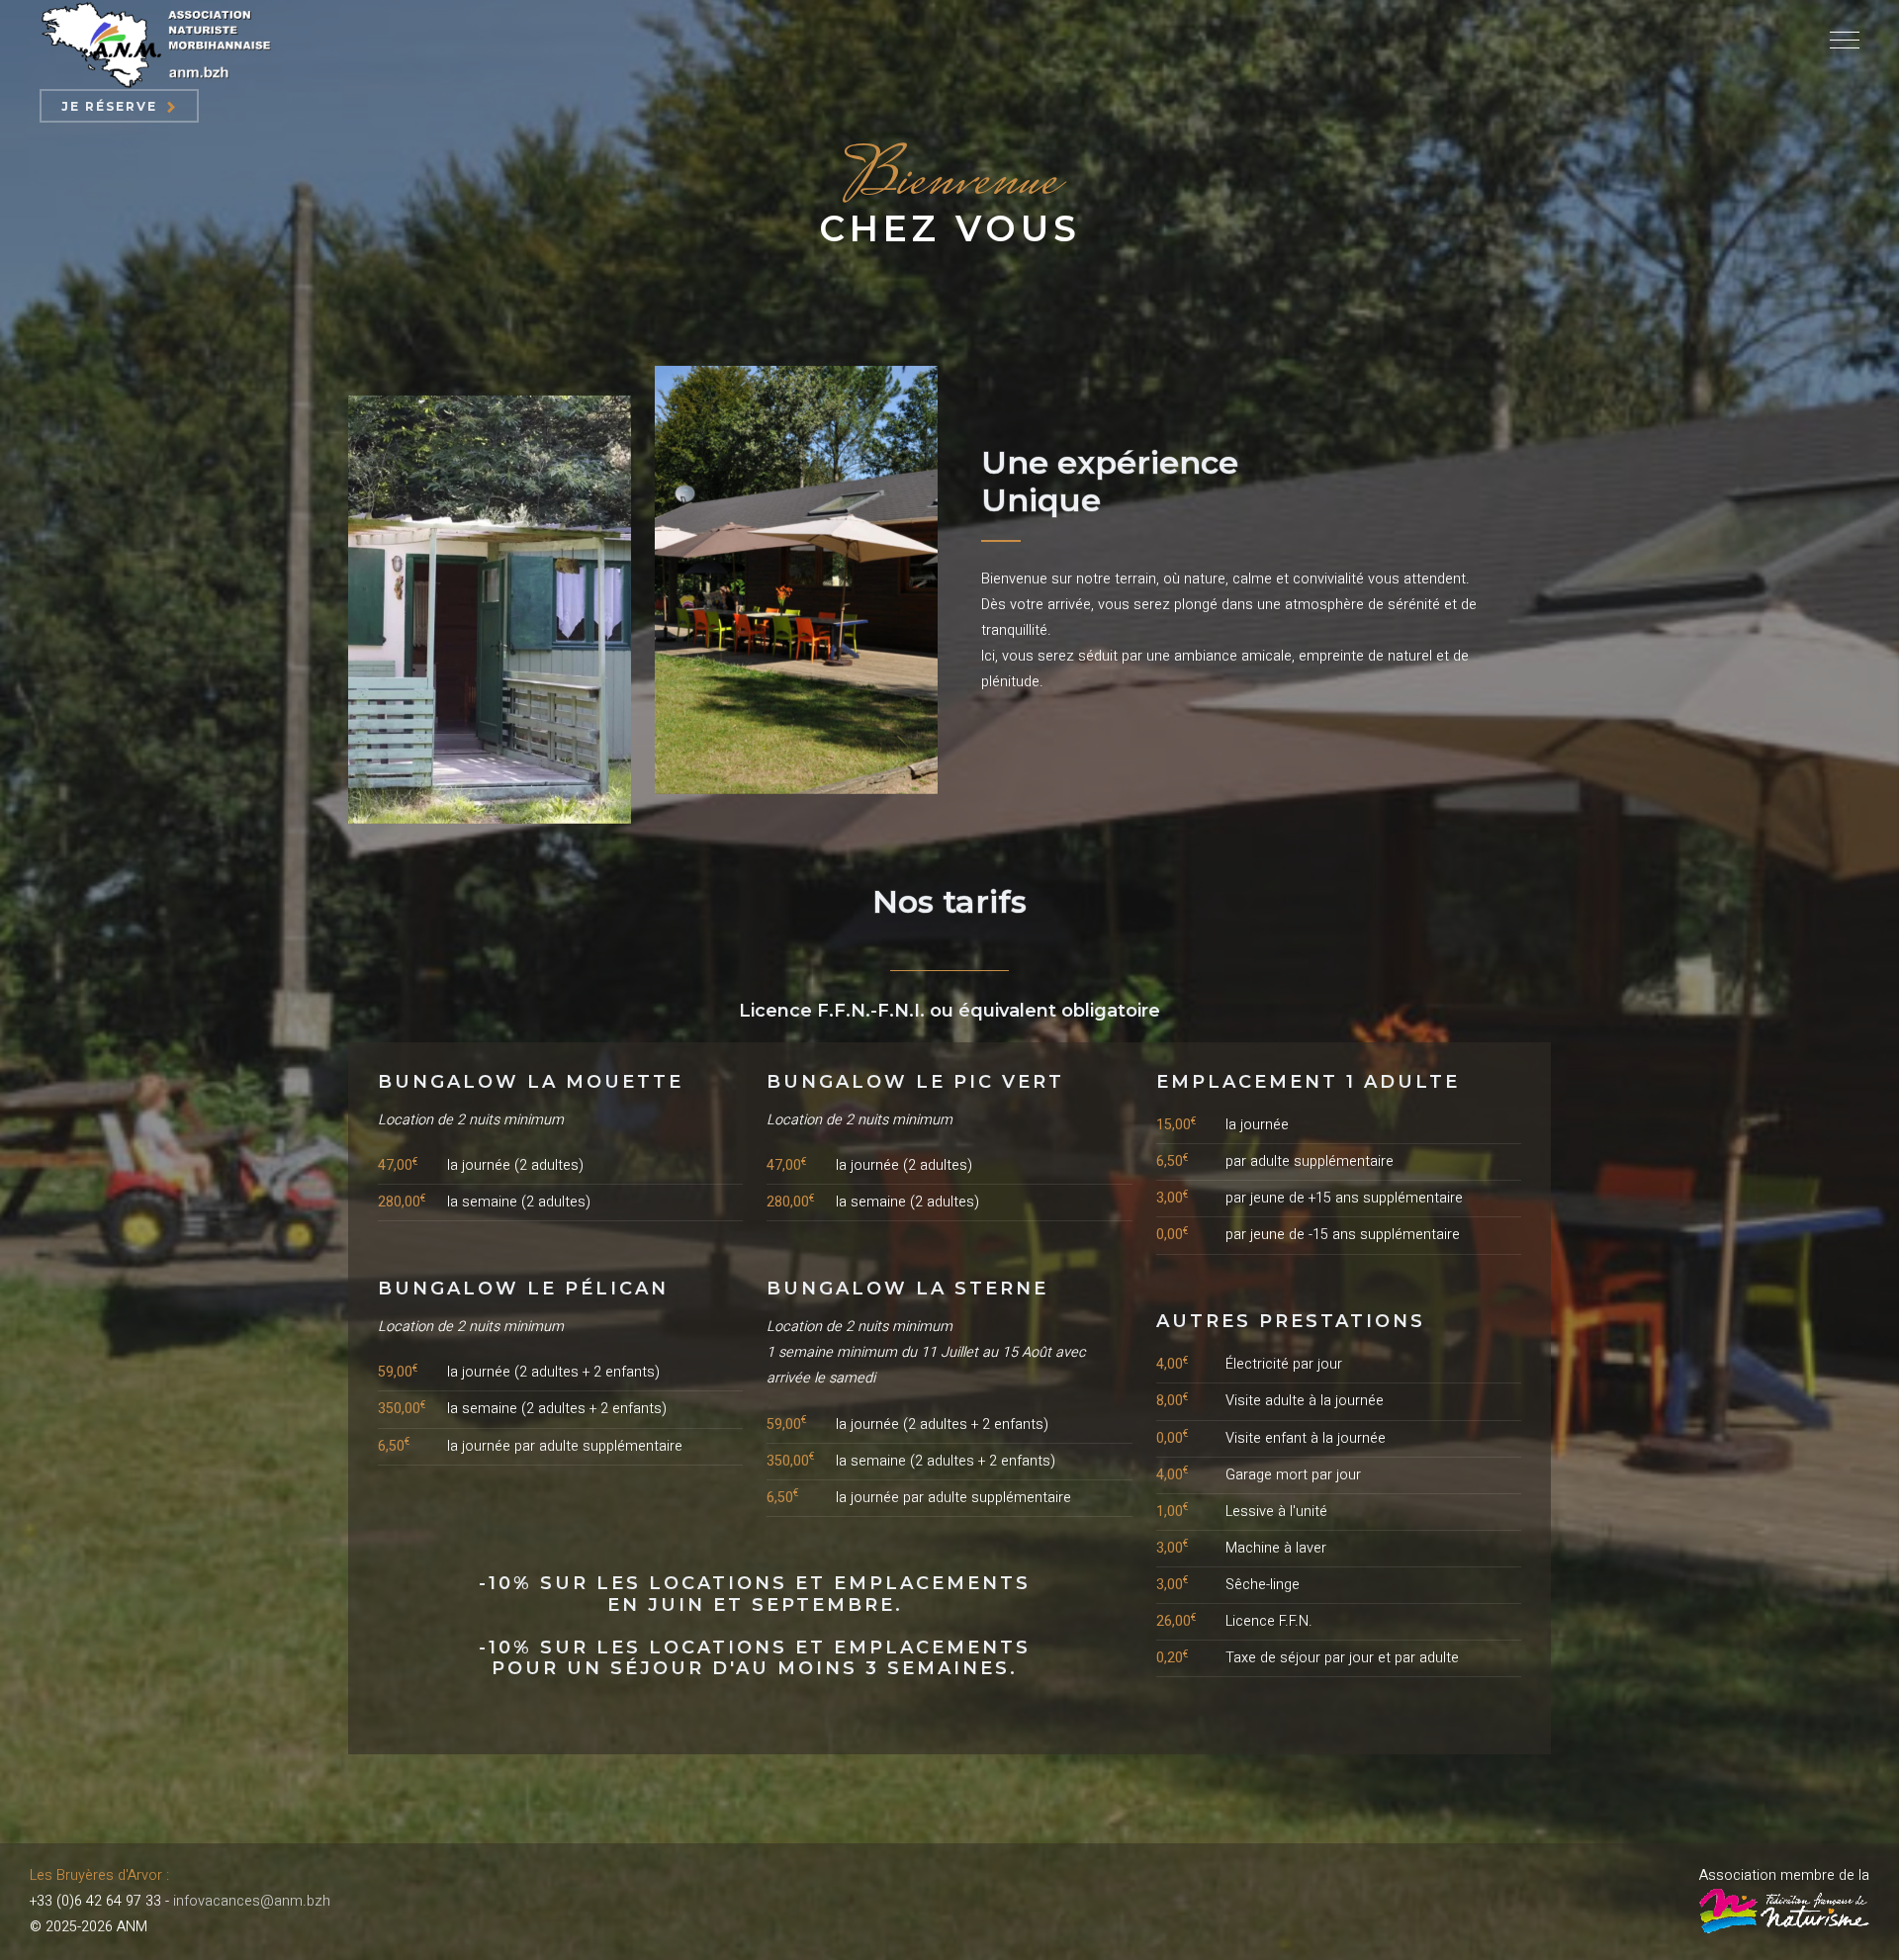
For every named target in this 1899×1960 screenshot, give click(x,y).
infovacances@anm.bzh (252, 1901)
